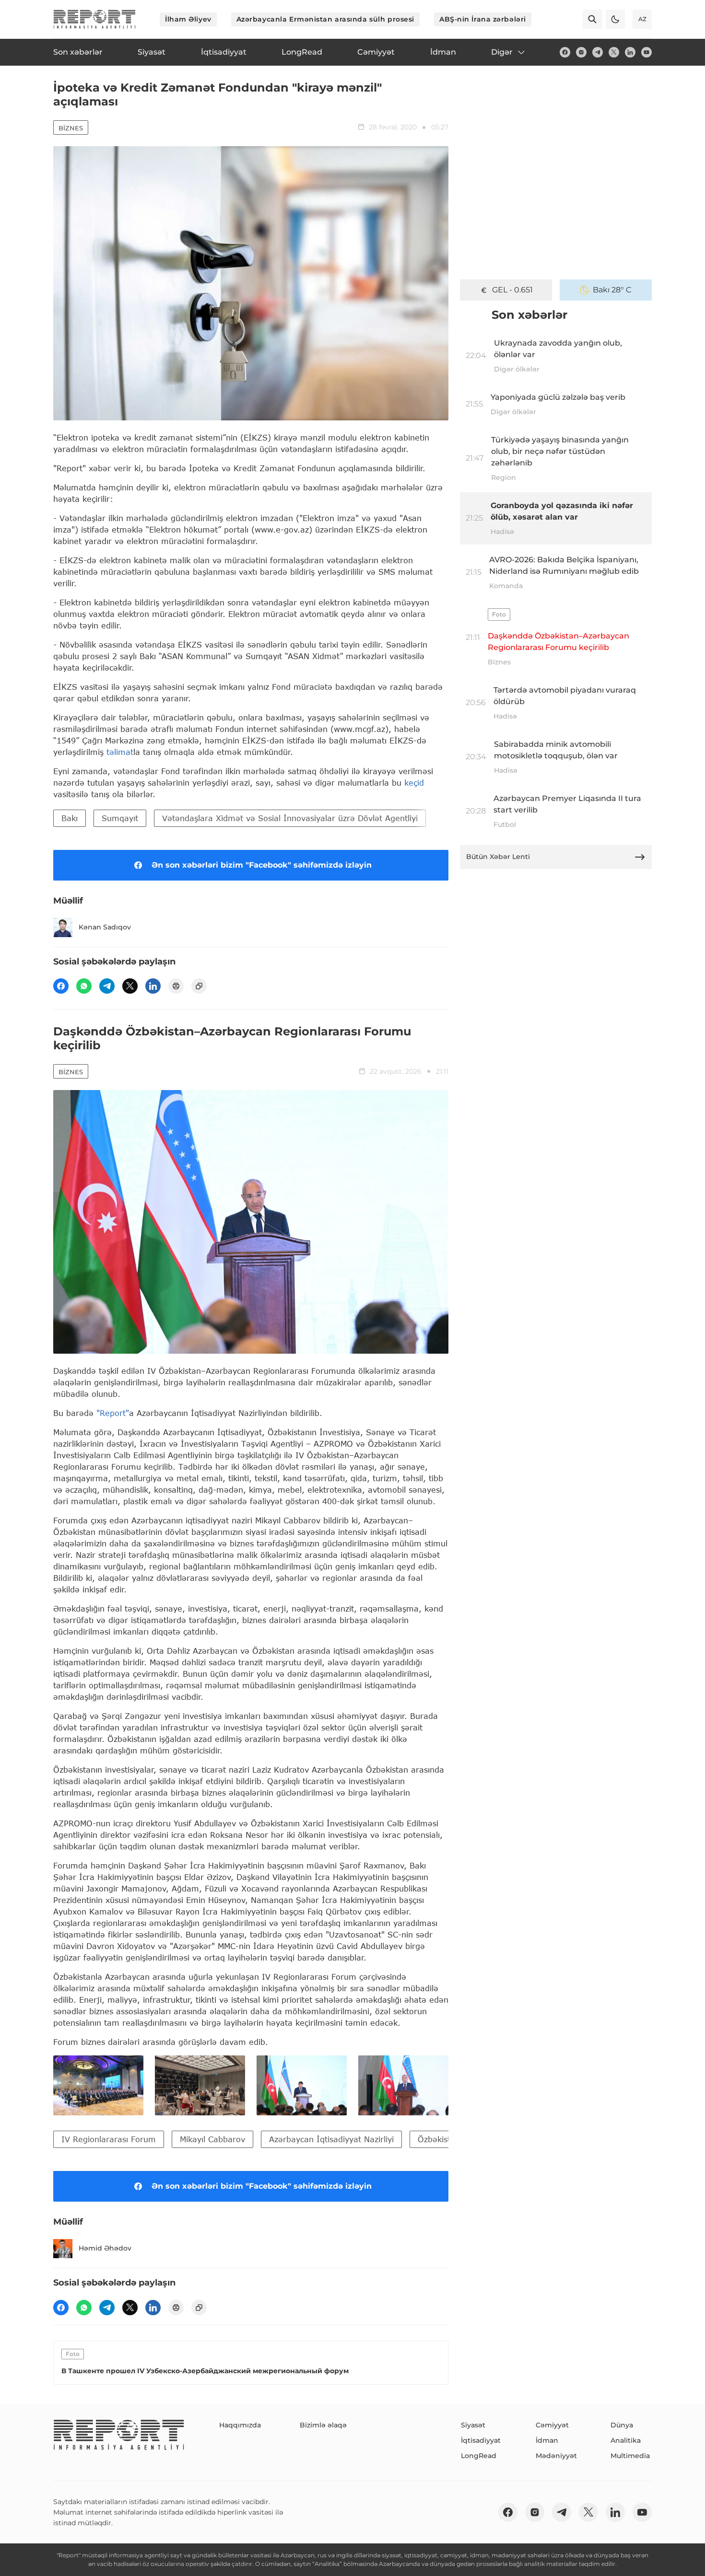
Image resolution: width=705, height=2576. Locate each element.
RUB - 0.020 (512, 290)
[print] (176, 986)
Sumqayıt (120, 818)
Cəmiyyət (552, 2425)
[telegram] (598, 52)
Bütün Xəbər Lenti (498, 857)
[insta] (581, 52)
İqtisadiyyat (481, 2440)
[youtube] (646, 52)
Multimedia (630, 2456)
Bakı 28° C (612, 290)
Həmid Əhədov (105, 2248)
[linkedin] (630, 52)
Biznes (71, 128)
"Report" (113, 1413)
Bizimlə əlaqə (323, 2425)
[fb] (565, 52)
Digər (502, 52)
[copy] (199, 986)
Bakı (70, 818)
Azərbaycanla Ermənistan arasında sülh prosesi (325, 19)
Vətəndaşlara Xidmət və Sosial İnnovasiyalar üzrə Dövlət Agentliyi (290, 818)
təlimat (120, 752)
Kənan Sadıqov (105, 927)
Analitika (626, 2440)
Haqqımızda (240, 2425)
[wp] (84, 986)
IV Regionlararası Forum (109, 2139)
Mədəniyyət (556, 2456)
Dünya (622, 2425)
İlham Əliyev (188, 19)
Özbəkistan (439, 2139)
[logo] (94, 19)
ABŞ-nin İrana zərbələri (483, 19)
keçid (414, 783)
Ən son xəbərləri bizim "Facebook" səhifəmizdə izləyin (262, 865)
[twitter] (614, 52)
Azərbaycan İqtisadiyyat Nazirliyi (331, 2139)
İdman (547, 2440)
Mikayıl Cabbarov (212, 2139)
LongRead (479, 2456)
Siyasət (473, 2425)
